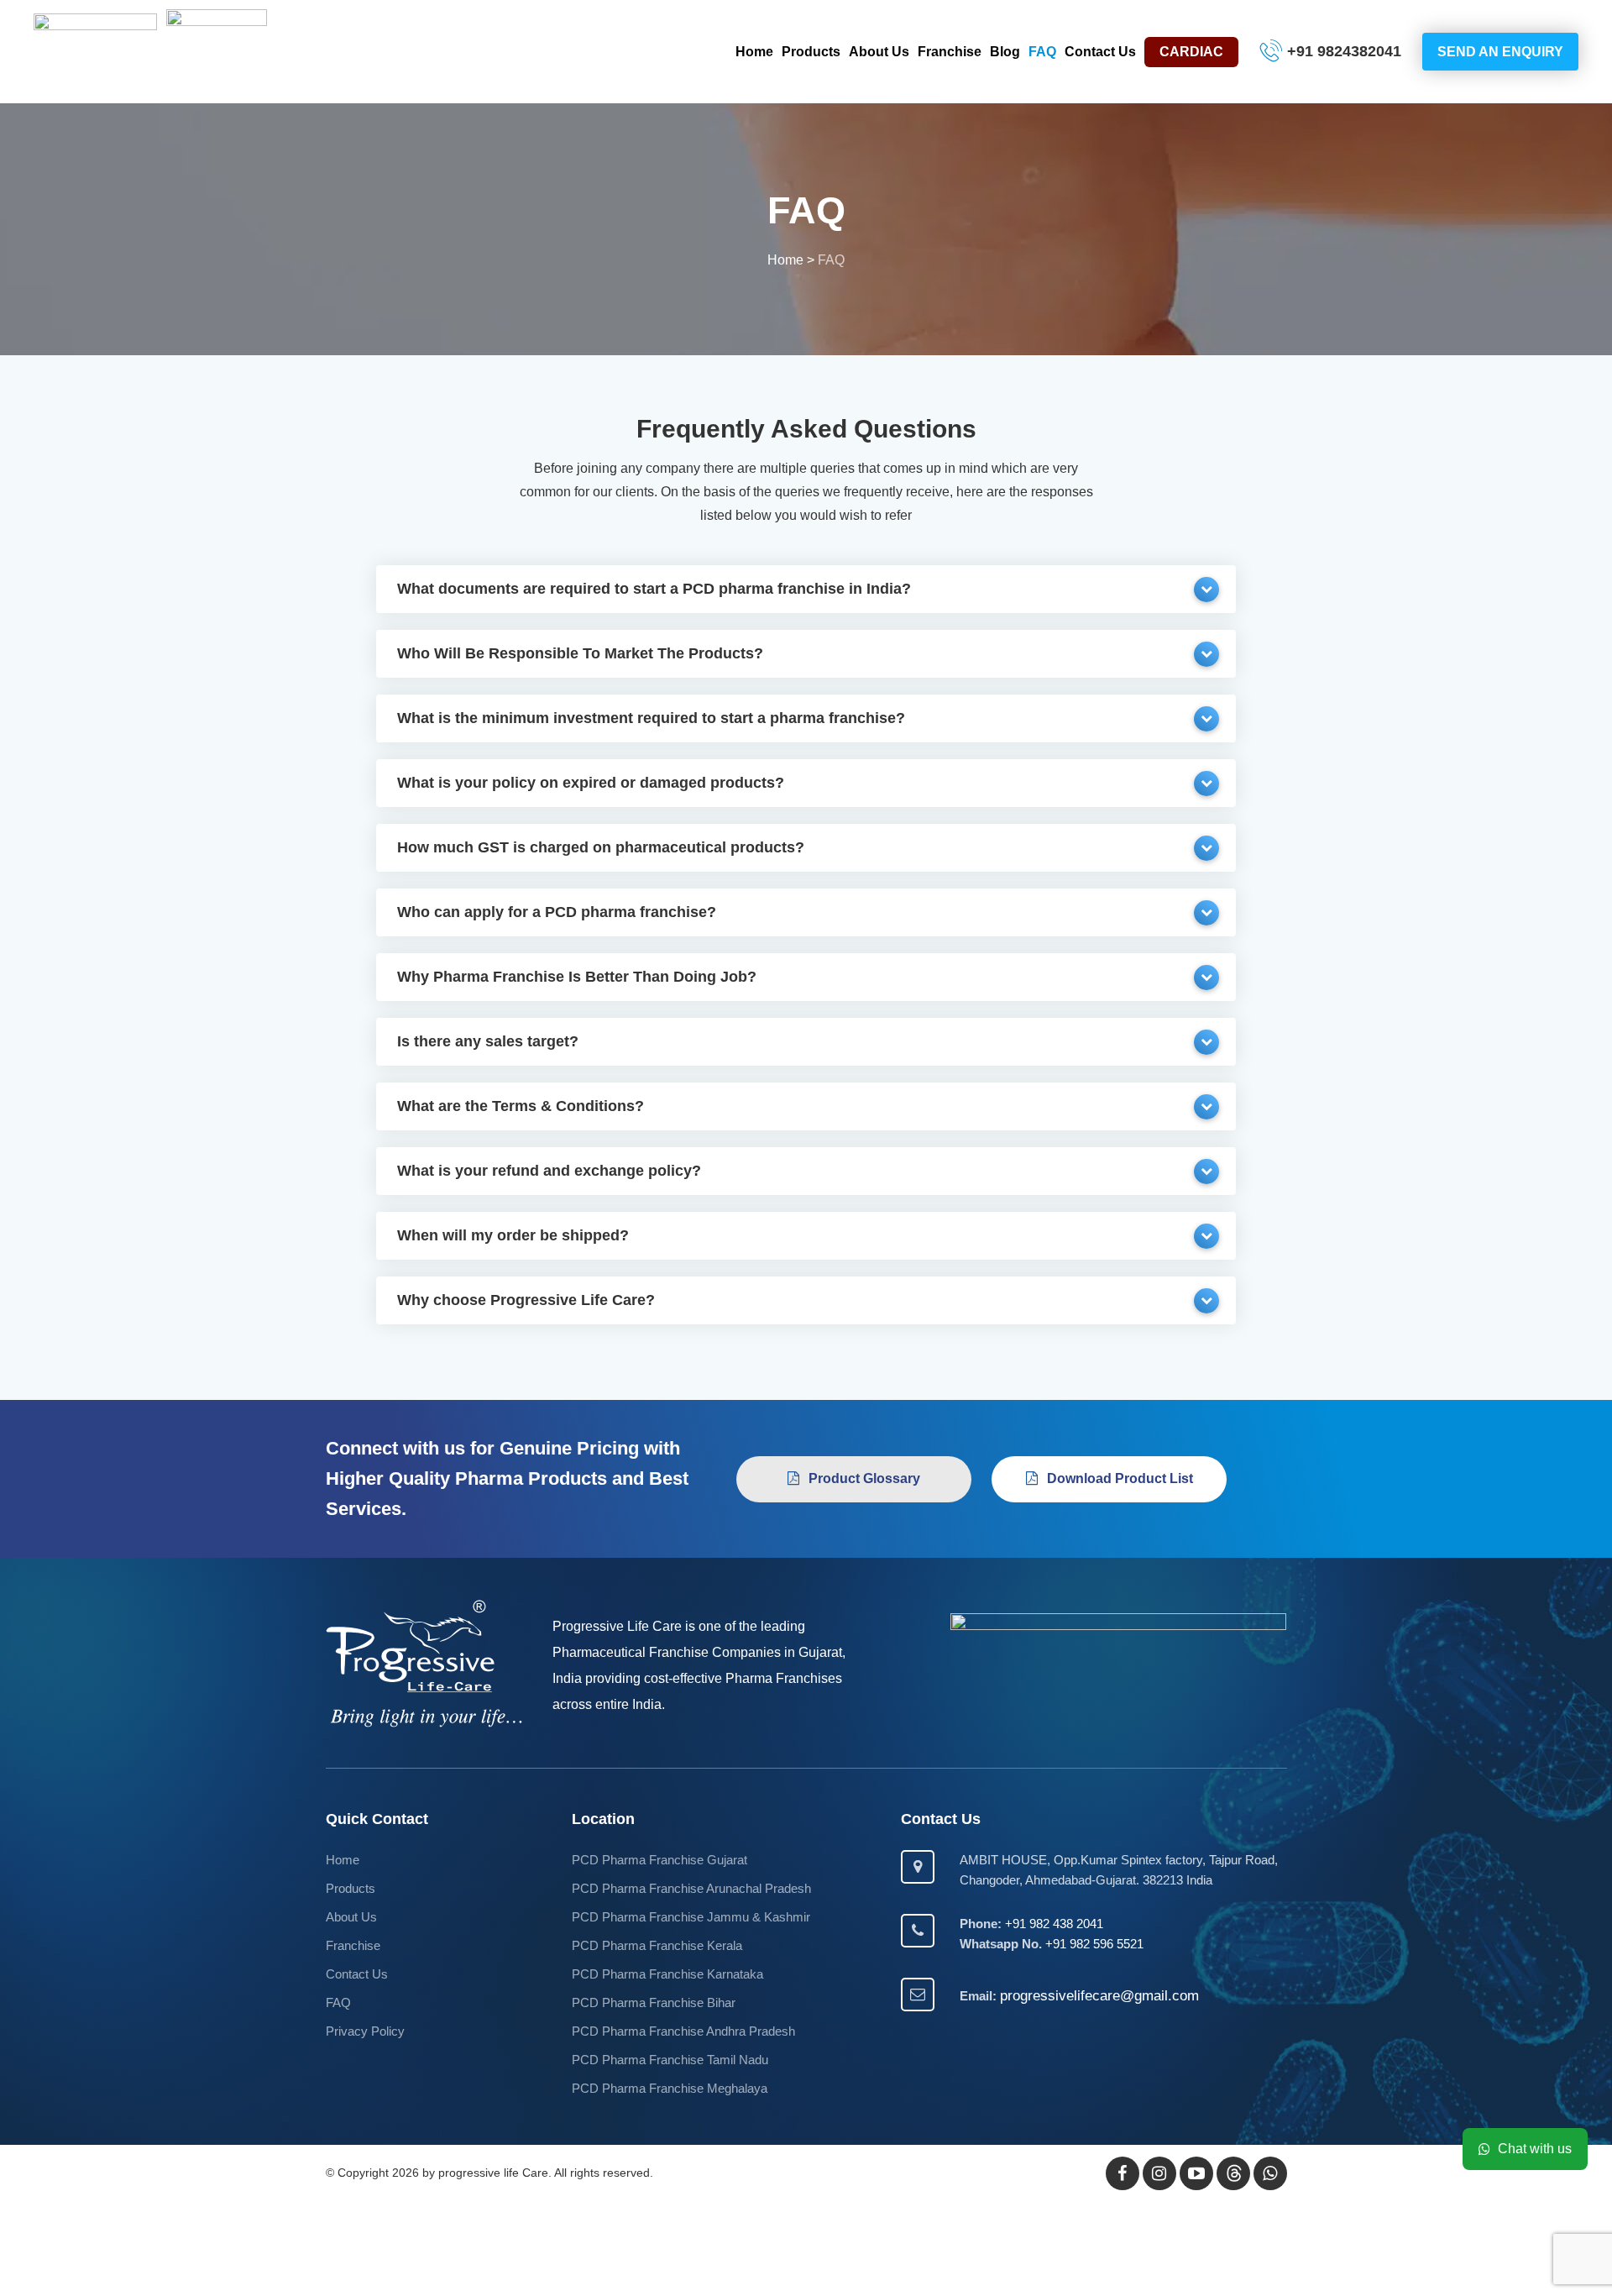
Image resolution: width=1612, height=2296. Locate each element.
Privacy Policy (365, 2031)
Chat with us (1535, 2149)
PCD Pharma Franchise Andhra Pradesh (683, 2031)
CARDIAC (1191, 52)
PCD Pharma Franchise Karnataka (667, 1974)
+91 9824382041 (1344, 51)
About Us (879, 52)
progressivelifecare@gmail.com (1099, 1996)
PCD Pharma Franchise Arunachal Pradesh (691, 1888)
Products (811, 52)
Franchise (950, 52)
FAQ (1042, 52)
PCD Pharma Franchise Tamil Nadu (670, 2060)
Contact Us (1100, 52)
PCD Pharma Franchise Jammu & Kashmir (691, 1917)
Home (754, 52)
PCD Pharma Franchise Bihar (654, 2002)
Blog (1005, 52)
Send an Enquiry (1500, 52)
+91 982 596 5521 (1094, 1944)
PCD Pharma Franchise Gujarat (659, 1860)
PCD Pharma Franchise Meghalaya (670, 2088)
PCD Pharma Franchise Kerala (657, 1945)
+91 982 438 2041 (1054, 1924)
